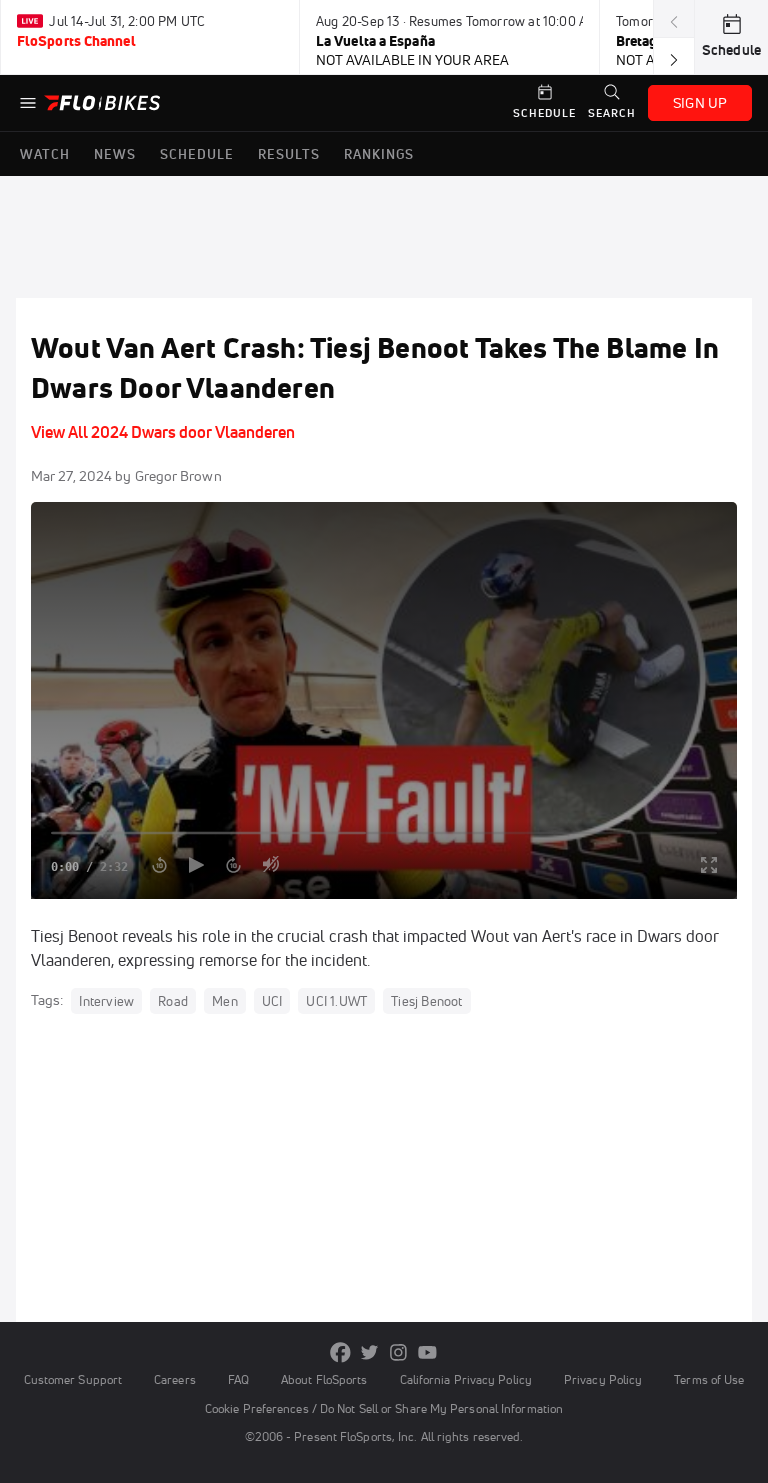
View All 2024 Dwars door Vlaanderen (163, 432)
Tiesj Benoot (426, 1001)
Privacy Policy (603, 1379)
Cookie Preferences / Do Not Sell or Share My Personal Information (384, 1408)
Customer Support (73, 1379)
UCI (272, 1001)
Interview (106, 1001)
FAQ (238, 1379)
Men (225, 1001)
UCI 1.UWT (336, 1001)
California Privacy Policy (466, 1379)
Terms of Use (709, 1379)
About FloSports (324, 1379)
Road (173, 1001)
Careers (175, 1379)
